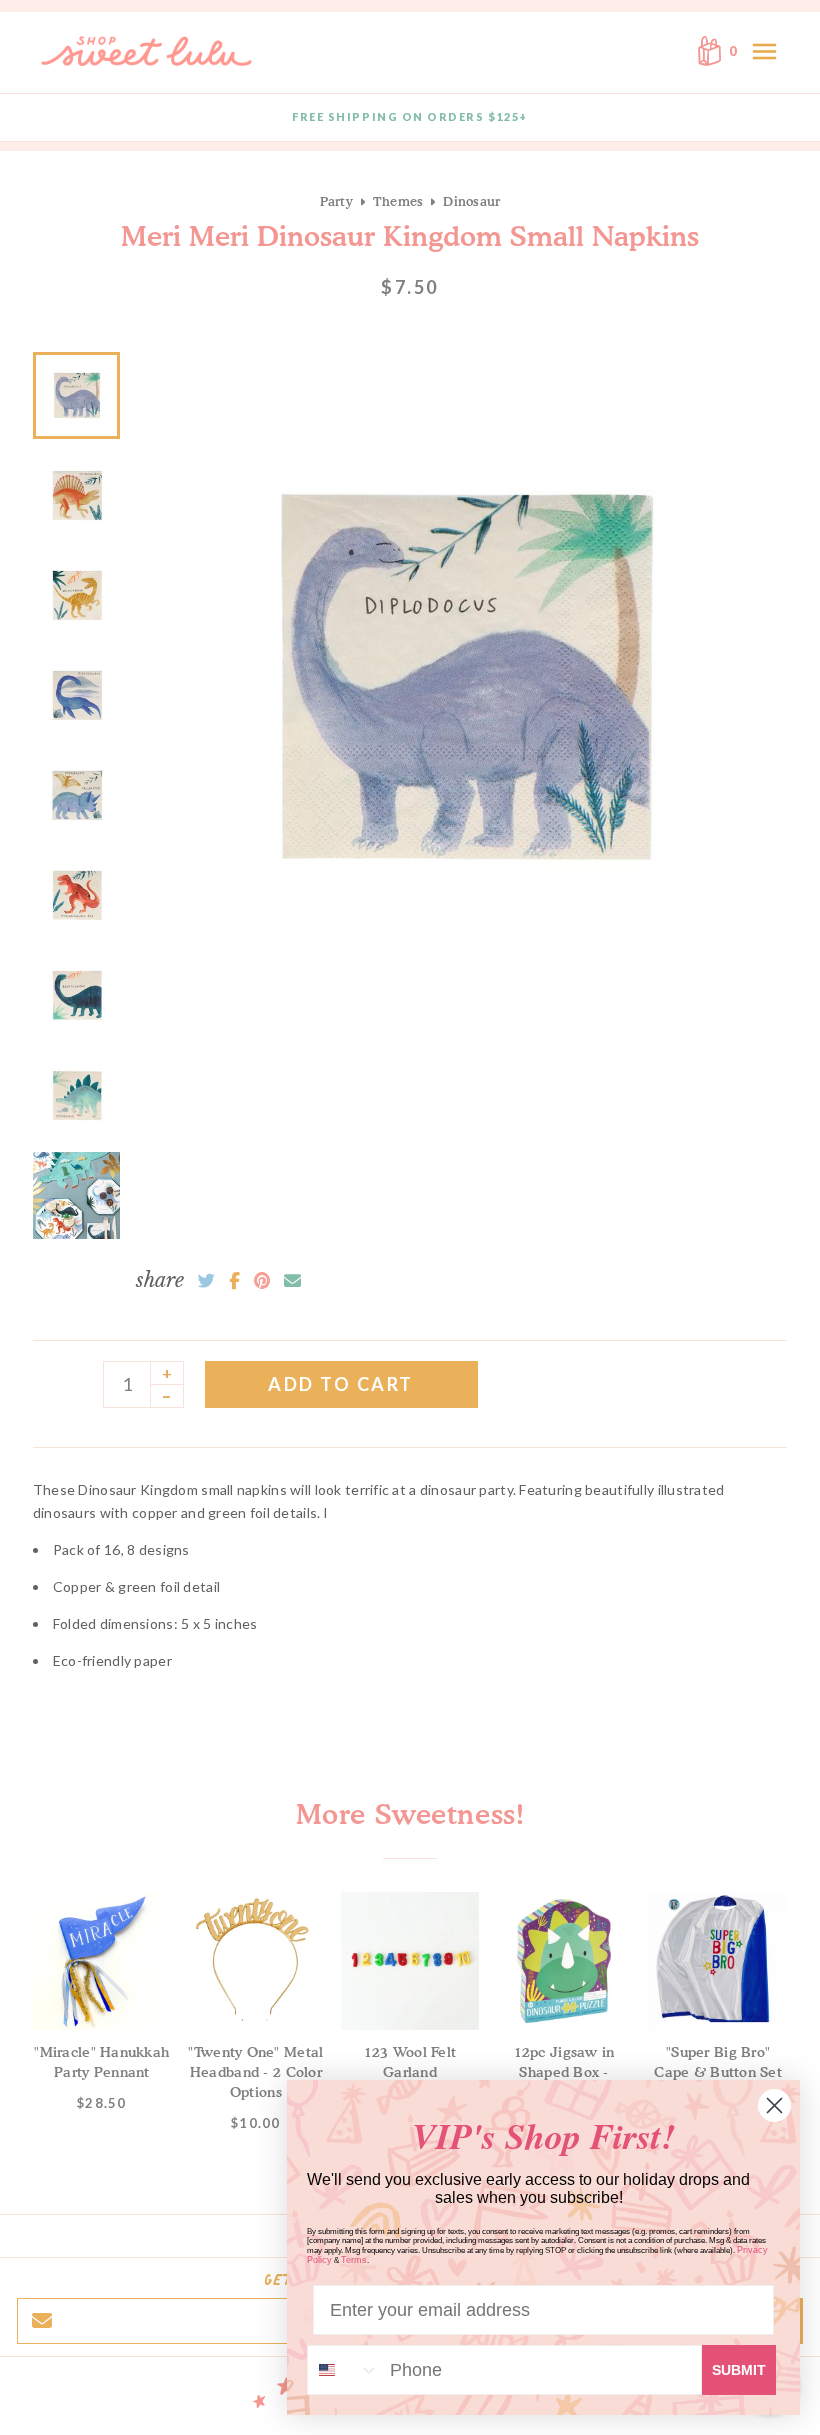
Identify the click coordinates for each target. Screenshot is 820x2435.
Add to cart (341, 1384)
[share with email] (292, 1281)
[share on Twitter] (206, 1281)
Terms (354, 2260)
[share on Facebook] (234, 1281)
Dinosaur (471, 201)
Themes (398, 201)
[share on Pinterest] (262, 1281)
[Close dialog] (774, 2105)
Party (336, 201)
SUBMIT (739, 2370)
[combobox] (344, 2370)
